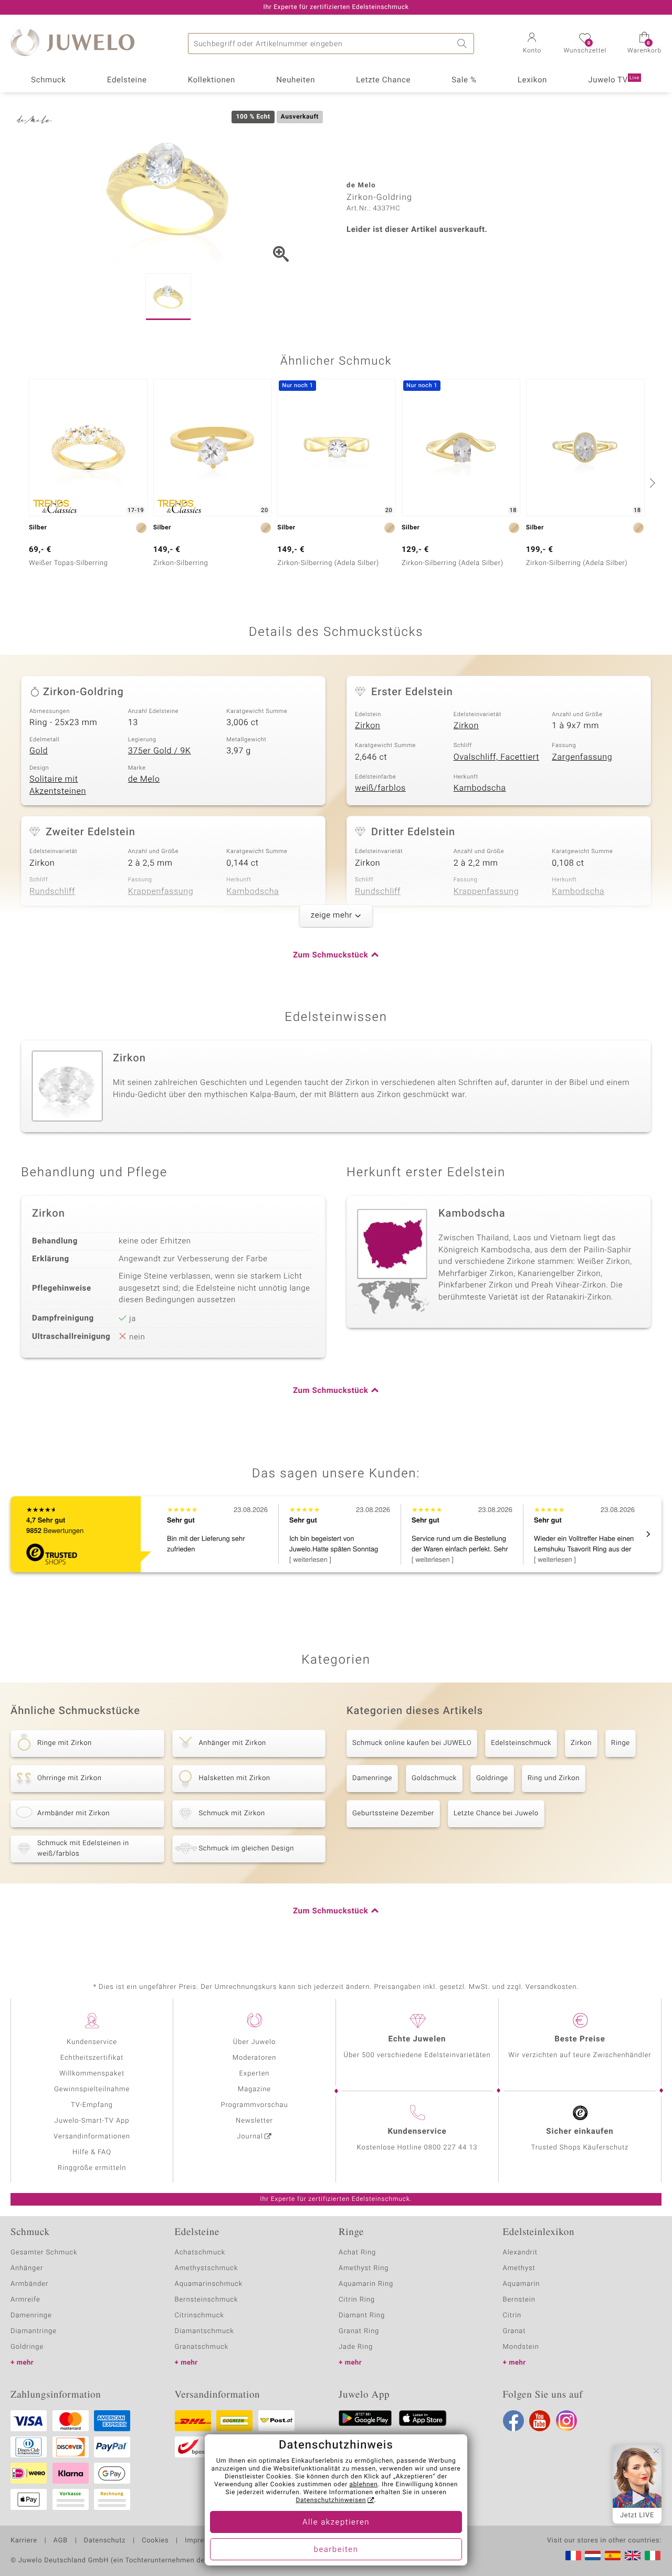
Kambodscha (480, 788)
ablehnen (364, 2485)
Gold (39, 751)
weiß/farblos (380, 788)
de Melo (144, 779)
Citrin (512, 2316)
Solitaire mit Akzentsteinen (58, 785)
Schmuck (48, 80)
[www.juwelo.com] (633, 2556)
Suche (464, 44)
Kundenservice (92, 2042)
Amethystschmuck (207, 2268)
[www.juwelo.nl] (593, 2556)
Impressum (203, 2541)
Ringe (621, 1743)
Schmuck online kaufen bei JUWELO (412, 1743)
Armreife (25, 2300)
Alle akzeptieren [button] (336, 2522)
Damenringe (372, 1778)
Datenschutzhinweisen (331, 2500)
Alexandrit (520, 2253)
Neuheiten (296, 80)
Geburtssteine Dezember (393, 1813)
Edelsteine (127, 80)
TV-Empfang (92, 2105)
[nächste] (651, 483)
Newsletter (254, 2121)
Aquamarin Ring (366, 2284)
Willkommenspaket (92, 2074)
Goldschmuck (434, 1778)
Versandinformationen (92, 2137)
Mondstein (521, 2347)
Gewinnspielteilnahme (92, 2089)
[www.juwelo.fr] (573, 2556)
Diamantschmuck (204, 2331)
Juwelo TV (614, 80)
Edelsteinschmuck (521, 1743)
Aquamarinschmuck (209, 2284)
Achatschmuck (200, 2253)
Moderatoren (255, 2058)
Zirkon (367, 726)
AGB (60, 2541)
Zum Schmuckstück (330, 955)
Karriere (24, 2541)
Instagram (566, 2421)
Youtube (540, 2421)
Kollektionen (212, 80)
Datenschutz (105, 2541)
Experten (255, 2074)
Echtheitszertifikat (92, 2058)
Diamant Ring (362, 2316)
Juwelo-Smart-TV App (92, 2121)
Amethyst (519, 2268)
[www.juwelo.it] (653, 2556)
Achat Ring (357, 2253)
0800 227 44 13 (451, 2148)
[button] (532, 44)
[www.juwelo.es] (613, 2556)
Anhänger (27, 2268)
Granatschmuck (202, 2347)
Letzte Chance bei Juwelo (496, 1813)
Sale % (464, 80)
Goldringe (492, 1778)
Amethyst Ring (364, 2268)
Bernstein (519, 2300)
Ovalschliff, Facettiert (496, 757)
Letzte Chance (383, 80)
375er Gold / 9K (160, 751)
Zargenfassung (582, 757)
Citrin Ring (357, 2300)
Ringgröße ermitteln (92, 2168)
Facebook (513, 2421)
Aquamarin (522, 2284)
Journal (250, 2137)
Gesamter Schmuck (44, 2253)
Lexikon (532, 80)
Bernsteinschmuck (207, 2300)
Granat (514, 2331)
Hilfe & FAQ (92, 2152)
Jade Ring (356, 2347)
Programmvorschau (254, 2105)
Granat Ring (359, 2331)
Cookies (155, 2541)
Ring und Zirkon (554, 1778)
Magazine (254, 2089)
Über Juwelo (254, 2042)
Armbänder (29, 2284)
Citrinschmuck (199, 2316)
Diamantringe (34, 2331)
